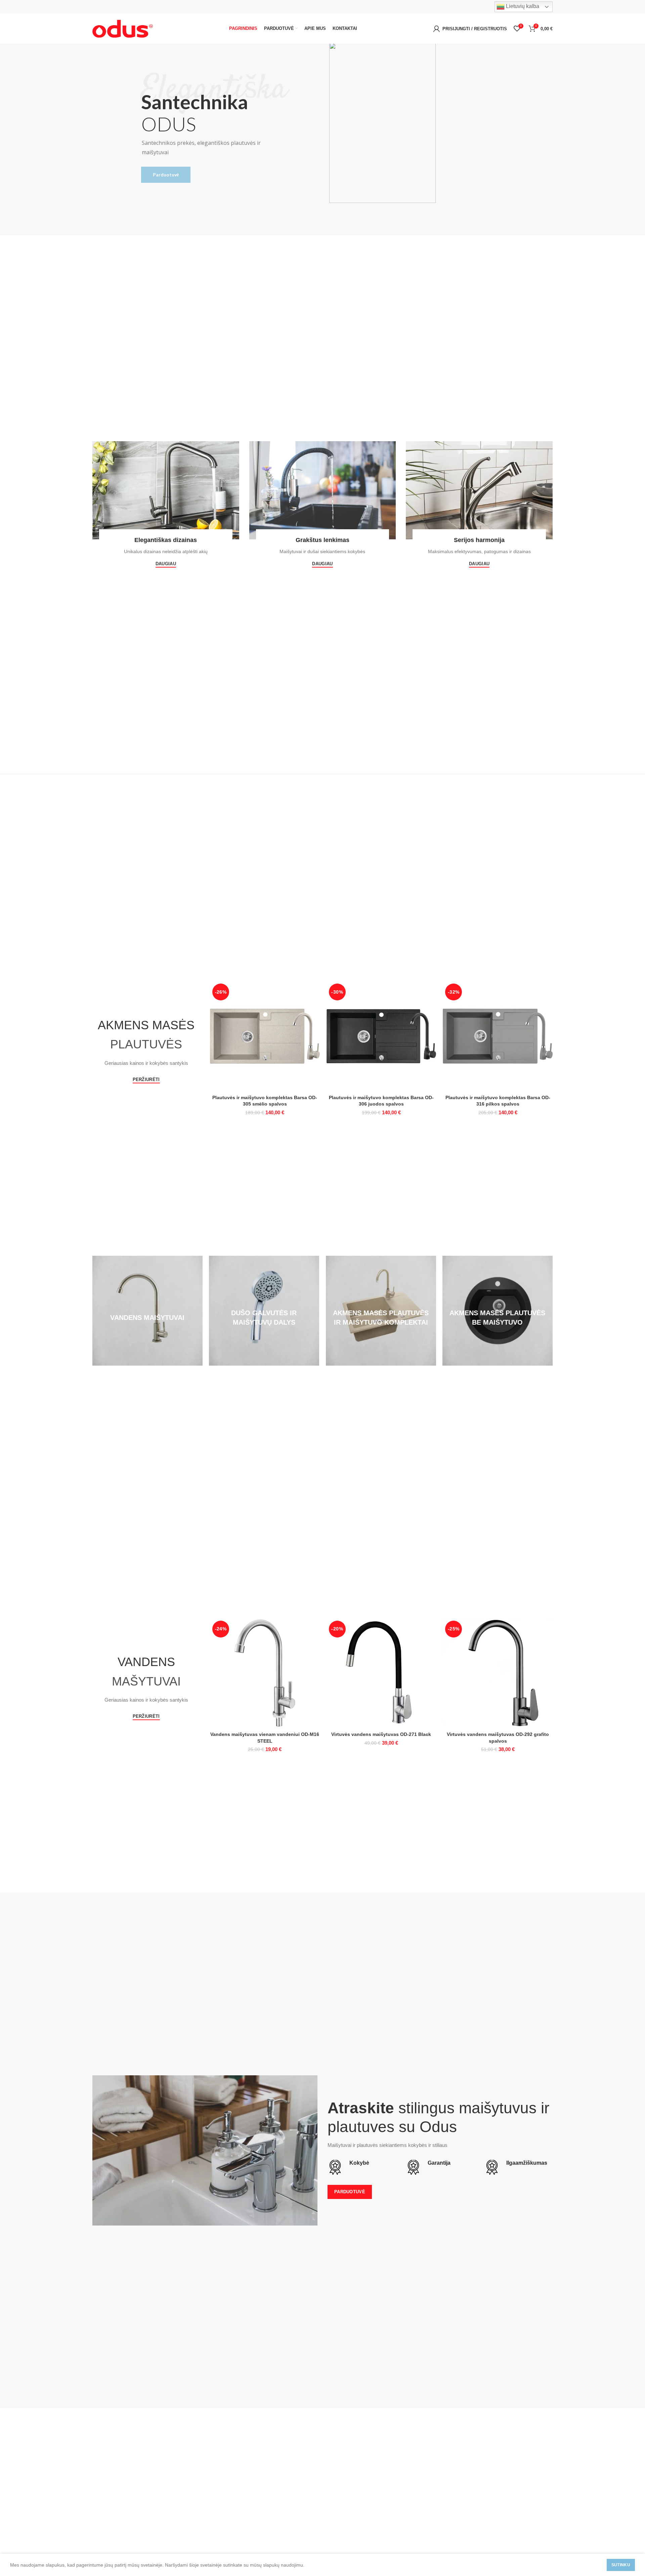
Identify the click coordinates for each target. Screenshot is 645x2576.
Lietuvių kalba (522, 6)
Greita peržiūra (315, 992)
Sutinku (621, 2565)
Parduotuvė (166, 175)
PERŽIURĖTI (146, 1079)
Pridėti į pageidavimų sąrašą (315, 1007)
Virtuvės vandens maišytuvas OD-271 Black (381, 1734)
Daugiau (166, 564)
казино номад (293, 1376)
